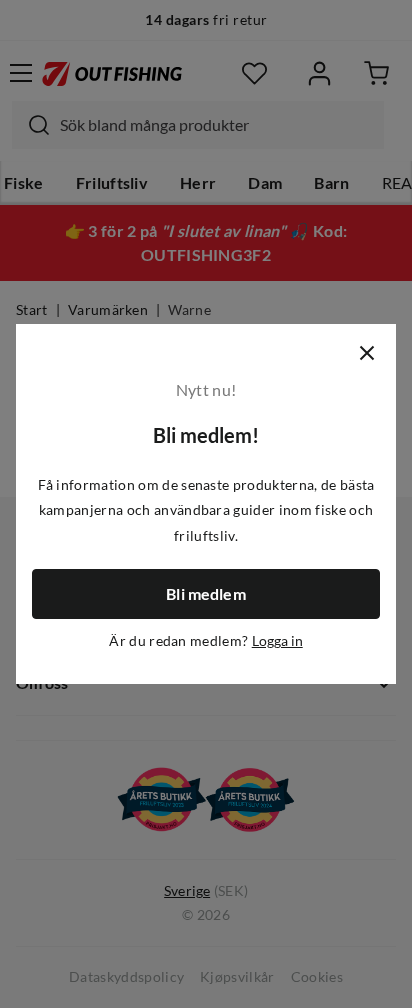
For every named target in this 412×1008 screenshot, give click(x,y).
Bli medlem (206, 594)
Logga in (277, 641)
